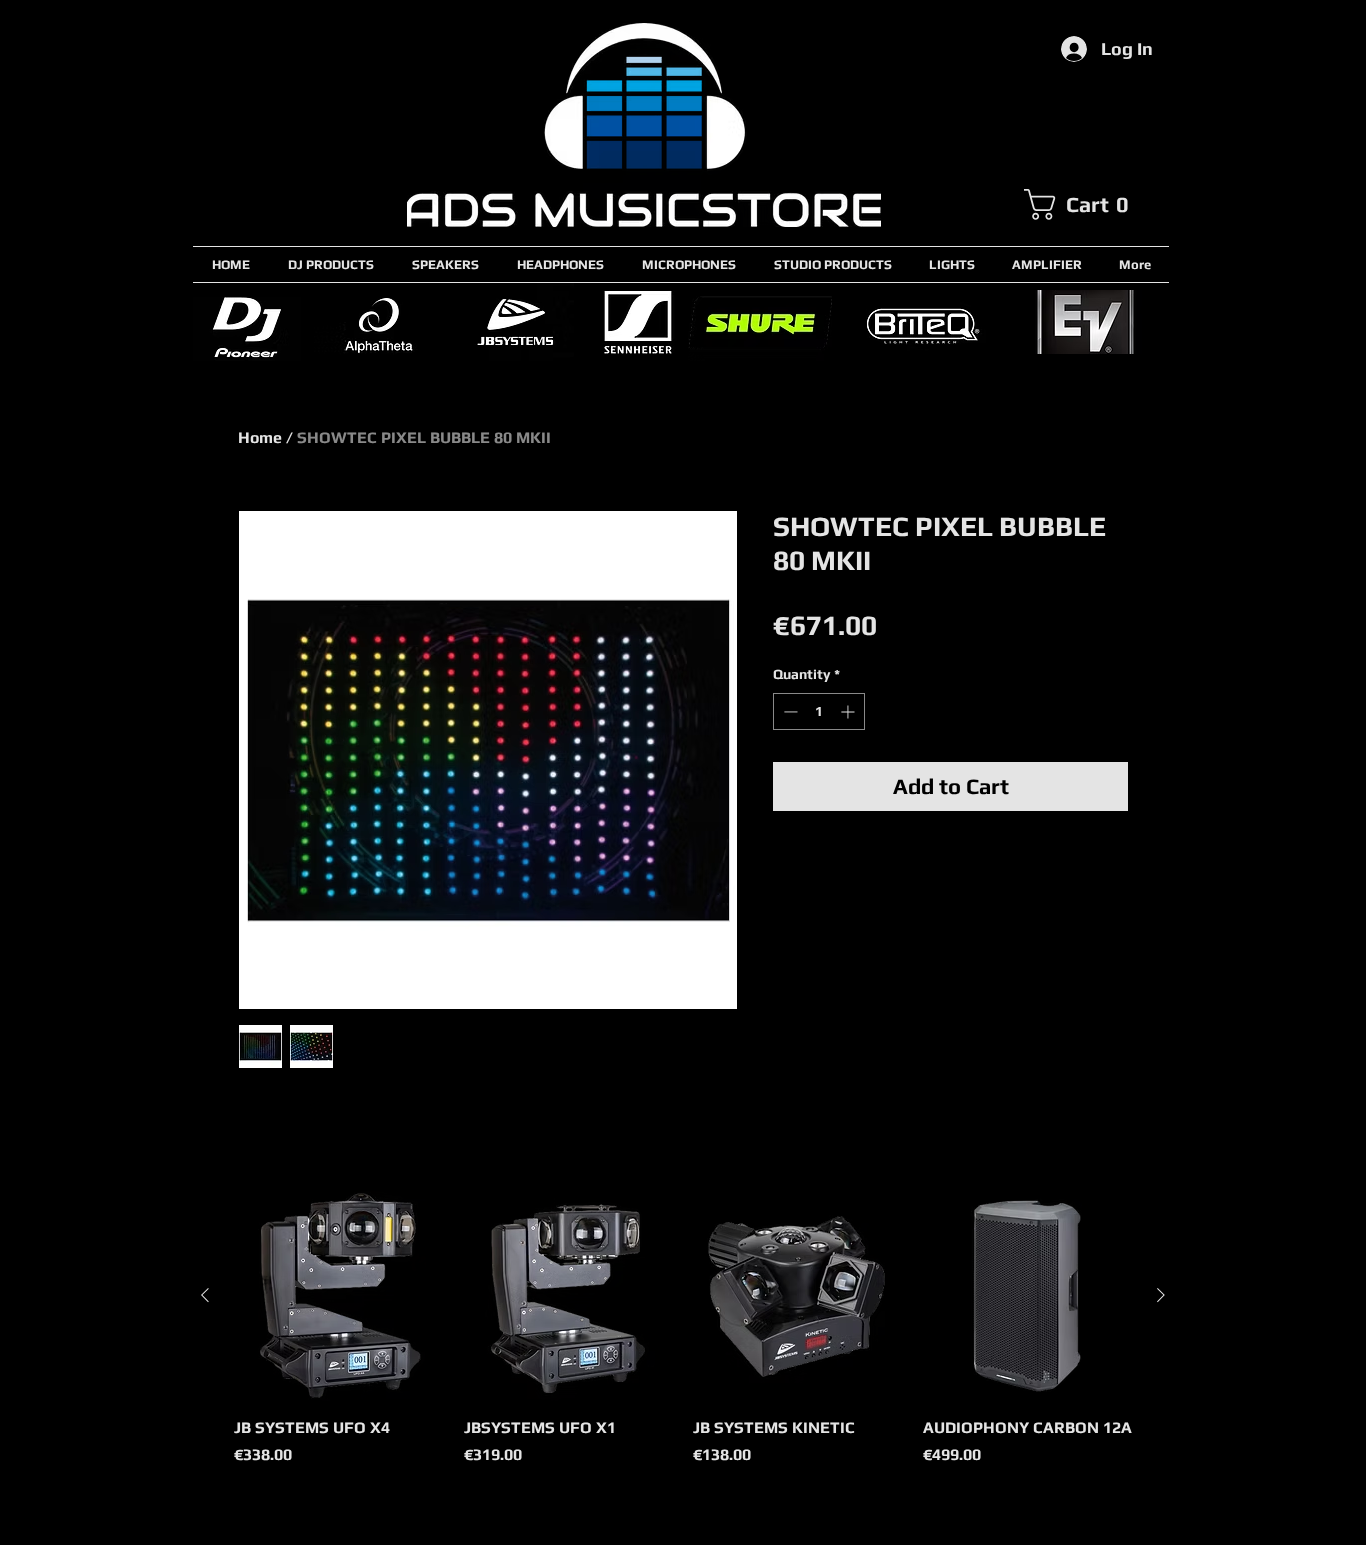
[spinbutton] (819, 711)
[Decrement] (788, 711)
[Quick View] (339, 1296)
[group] (683, 1340)
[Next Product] (1161, 1295)
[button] (1096, 204)
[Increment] (849, 711)
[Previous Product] (205, 1295)
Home (260, 437)
